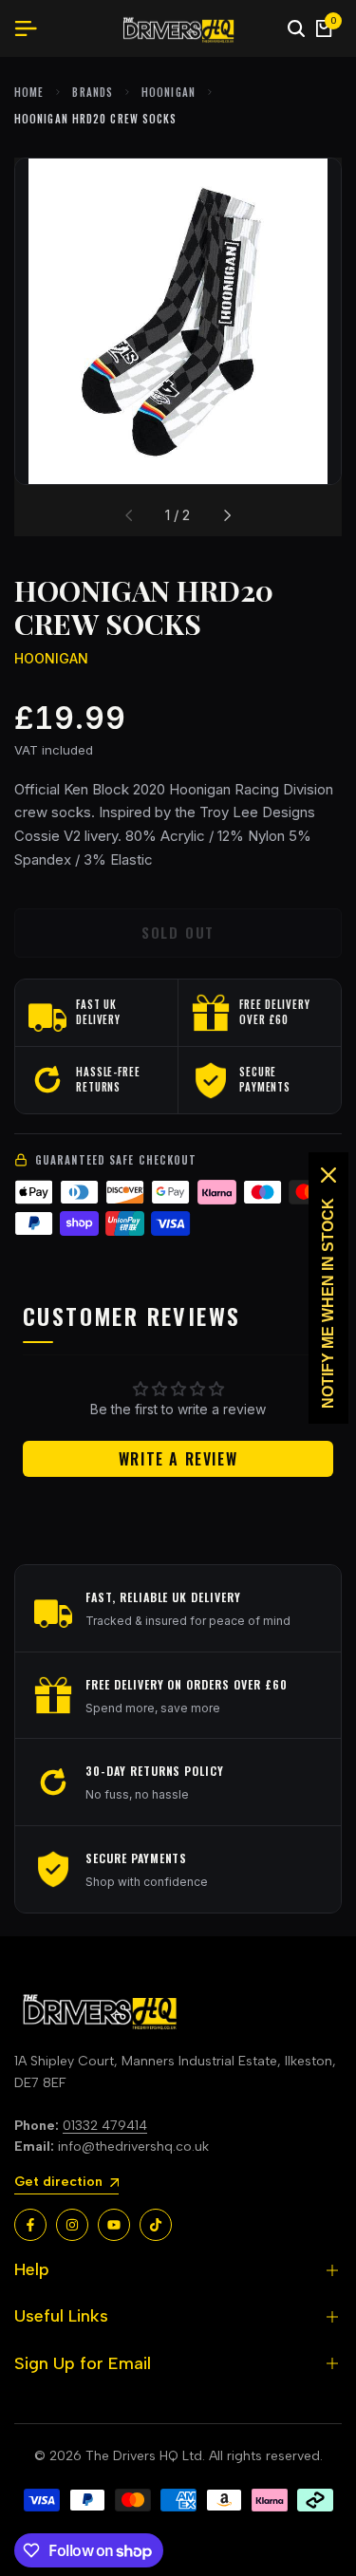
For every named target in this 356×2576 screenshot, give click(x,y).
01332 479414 (105, 2126)
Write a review (178, 1459)
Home (29, 92)
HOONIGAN (169, 92)
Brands (93, 92)
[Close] (328, 1175)
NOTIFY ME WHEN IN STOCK (328, 1303)
